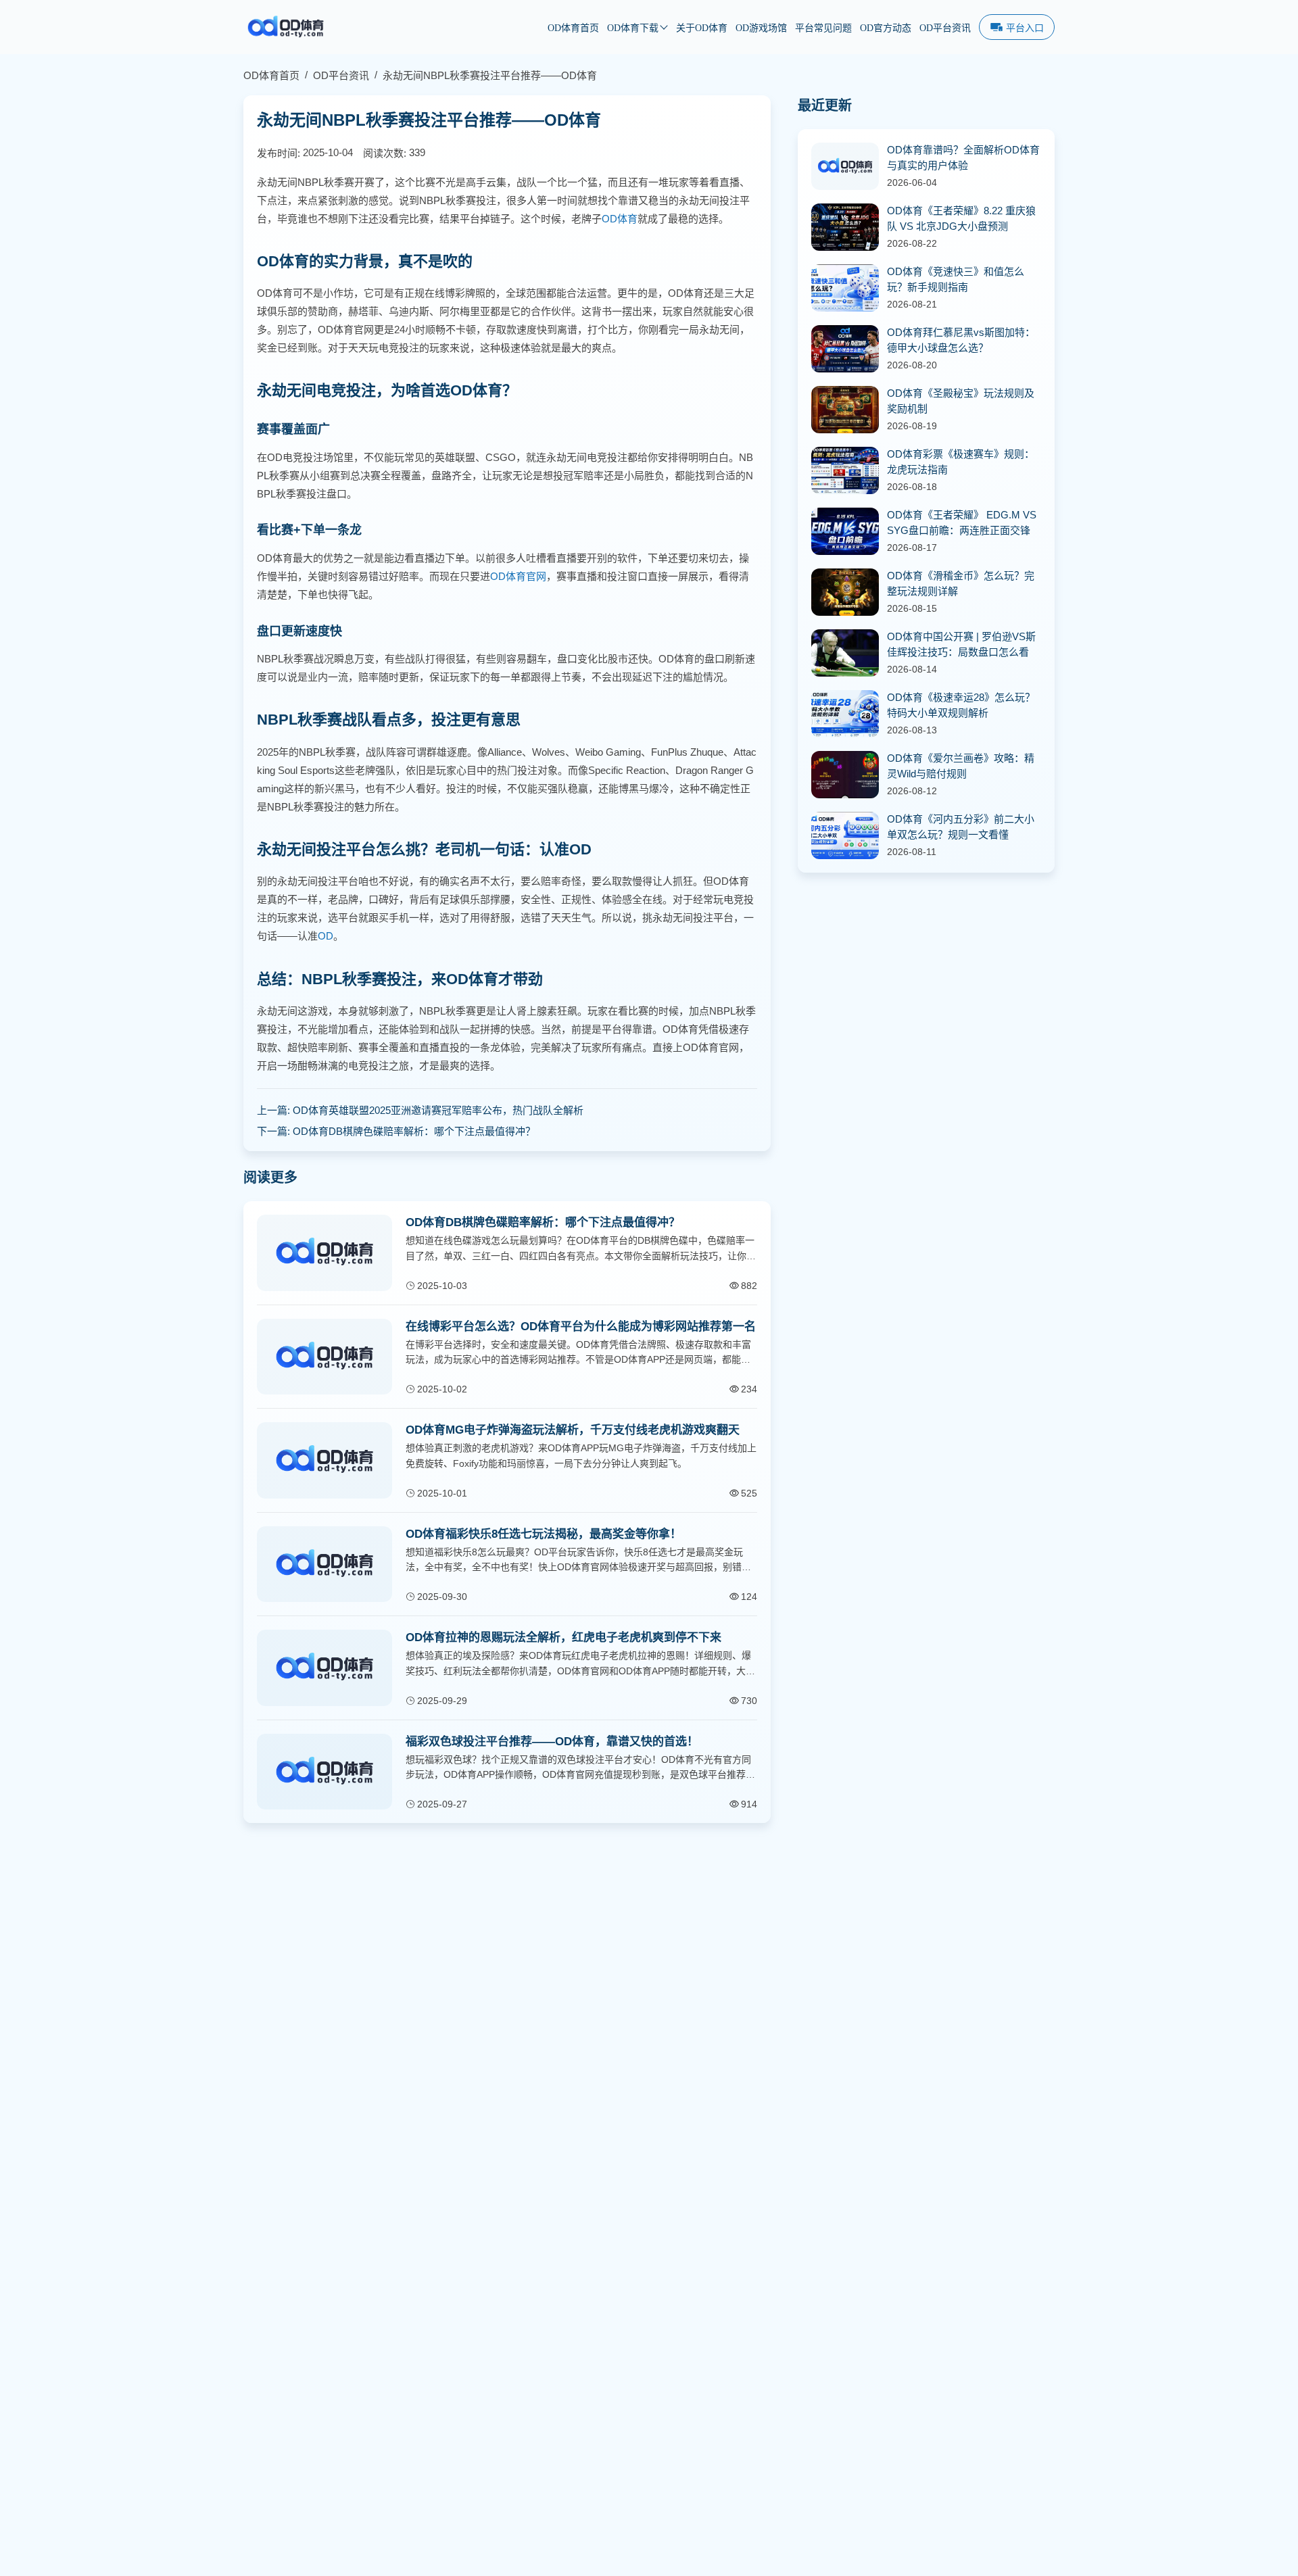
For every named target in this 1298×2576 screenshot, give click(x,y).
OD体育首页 (573, 28)
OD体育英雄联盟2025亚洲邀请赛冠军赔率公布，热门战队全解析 (438, 1110)
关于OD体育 (702, 28)
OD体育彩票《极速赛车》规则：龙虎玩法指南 (961, 462)
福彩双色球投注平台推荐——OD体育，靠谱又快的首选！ (552, 1742)
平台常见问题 (823, 28)
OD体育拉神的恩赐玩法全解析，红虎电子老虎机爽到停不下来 (563, 1637)
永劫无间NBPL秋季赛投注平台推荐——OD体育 (490, 75)
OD (326, 936)
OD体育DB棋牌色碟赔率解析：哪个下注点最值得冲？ (414, 1131)
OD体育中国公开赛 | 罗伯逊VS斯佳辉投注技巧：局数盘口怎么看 (961, 644)
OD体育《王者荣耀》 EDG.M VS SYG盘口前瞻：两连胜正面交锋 (962, 523)
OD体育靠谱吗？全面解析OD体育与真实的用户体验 (963, 157)
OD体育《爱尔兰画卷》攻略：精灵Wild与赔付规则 (961, 766)
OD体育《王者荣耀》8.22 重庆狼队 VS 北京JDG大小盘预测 (961, 218)
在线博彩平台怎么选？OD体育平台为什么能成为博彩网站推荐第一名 (581, 1327)
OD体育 (620, 219)
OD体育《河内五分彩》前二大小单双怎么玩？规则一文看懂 (961, 827)
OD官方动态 (886, 28)
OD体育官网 (518, 576)
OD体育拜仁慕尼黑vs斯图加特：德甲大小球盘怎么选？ (961, 340)
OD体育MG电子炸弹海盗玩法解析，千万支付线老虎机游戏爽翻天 (573, 1430)
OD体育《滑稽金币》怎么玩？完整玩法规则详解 (961, 583)
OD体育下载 (633, 28)
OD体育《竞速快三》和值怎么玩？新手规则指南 (956, 279)
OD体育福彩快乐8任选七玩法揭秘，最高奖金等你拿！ (544, 1534)
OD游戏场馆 (761, 28)
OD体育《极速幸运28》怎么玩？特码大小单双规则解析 (961, 705)
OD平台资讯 (945, 28)
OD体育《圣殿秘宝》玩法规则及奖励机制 (961, 401)
